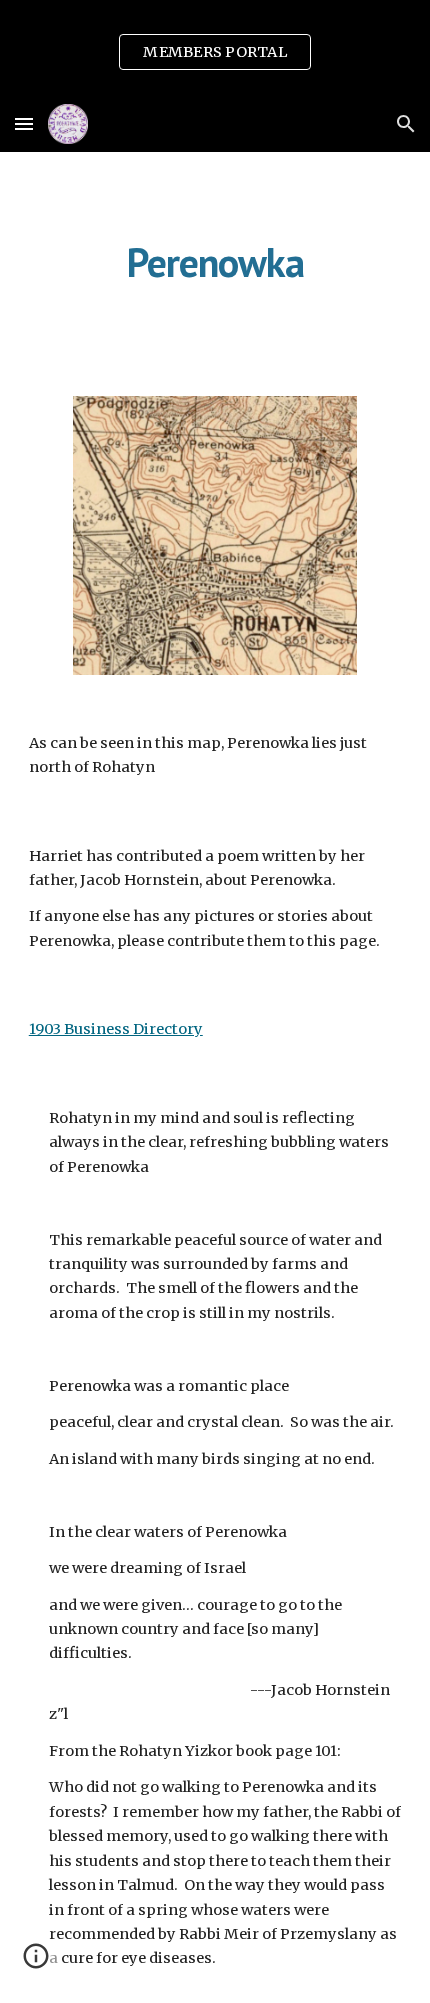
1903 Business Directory (116, 1029)
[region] (215, 48)
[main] (215, 262)
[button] (24, 123)
